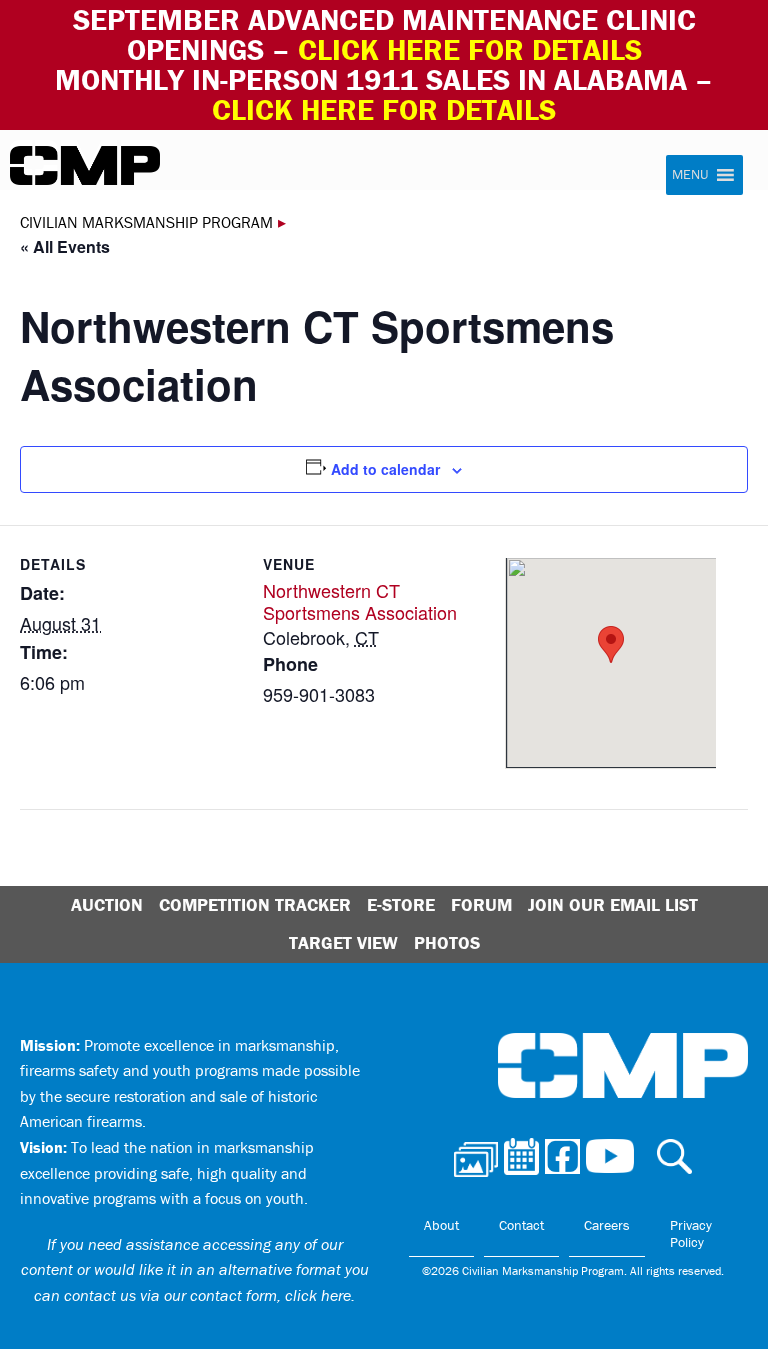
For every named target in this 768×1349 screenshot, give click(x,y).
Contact (521, 1225)
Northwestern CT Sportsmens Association (360, 601)
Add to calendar (385, 469)
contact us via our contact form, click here (207, 1295)
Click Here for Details (384, 109)
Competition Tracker (255, 904)
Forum (481, 904)
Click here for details (470, 49)
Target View (343, 942)
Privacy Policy (691, 1234)
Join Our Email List (613, 904)
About (441, 1225)
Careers (607, 1225)
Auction (107, 904)
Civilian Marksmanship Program (85, 166)
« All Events (65, 246)
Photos (447, 942)
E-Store (401, 904)
